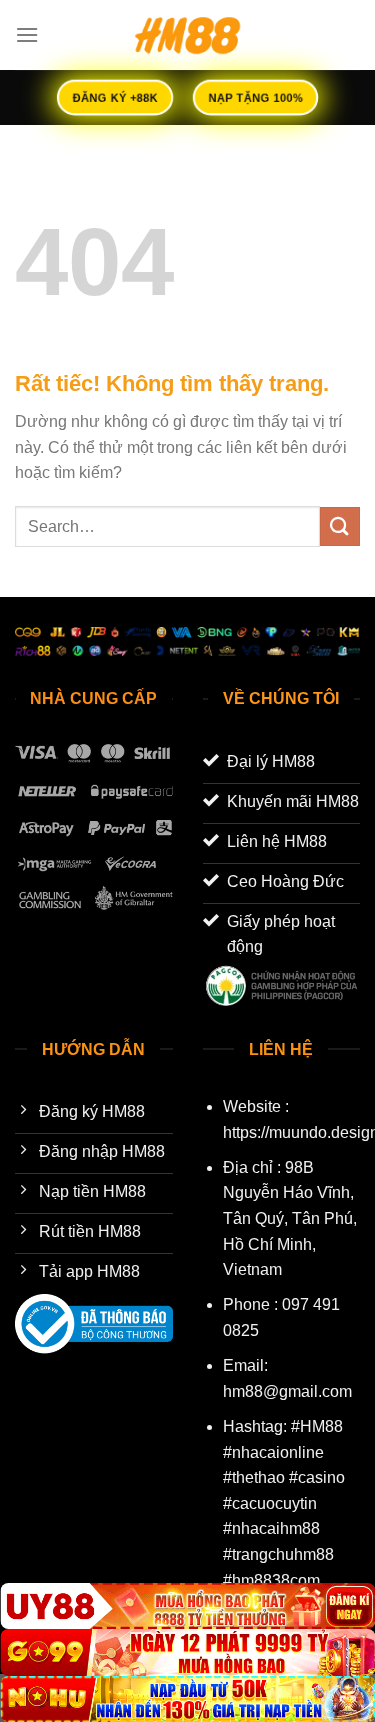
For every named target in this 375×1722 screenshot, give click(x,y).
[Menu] (27, 34)
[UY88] (187, 1606)
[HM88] (188, 35)
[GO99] (187, 1652)
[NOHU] (187, 1699)
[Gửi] (340, 526)
